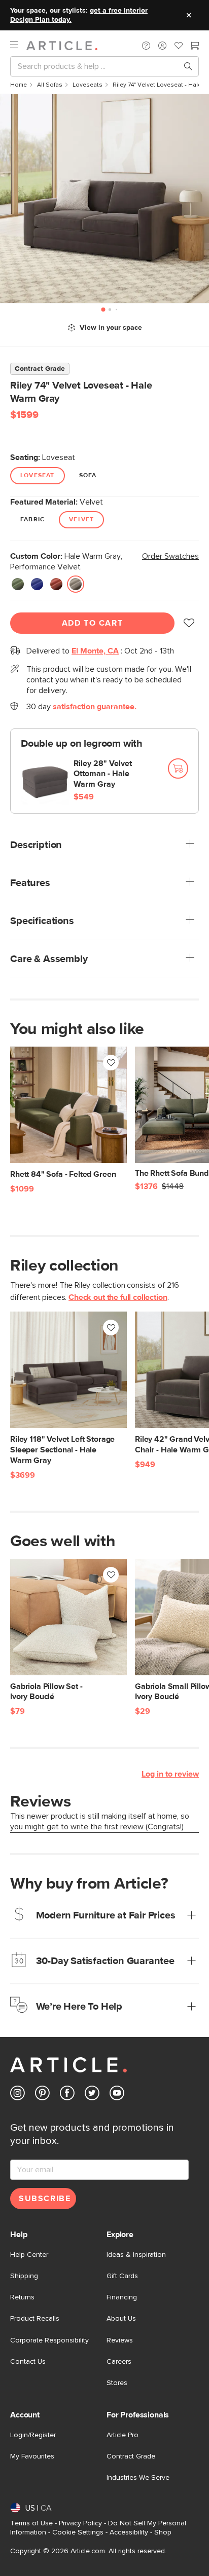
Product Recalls (35, 2319)
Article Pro (123, 2435)
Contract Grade (131, 2456)
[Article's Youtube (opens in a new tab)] (117, 2095)
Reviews (120, 2340)
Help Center (29, 2255)
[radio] (18, 584)
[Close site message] (189, 15)
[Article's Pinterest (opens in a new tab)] (42, 2095)
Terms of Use (31, 2523)
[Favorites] (179, 47)
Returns (22, 2297)
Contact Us (28, 2362)
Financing (122, 2297)
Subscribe (45, 2199)
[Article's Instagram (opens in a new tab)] (18, 2095)
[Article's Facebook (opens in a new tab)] (67, 2095)
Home (19, 85)
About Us (121, 2319)
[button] (146, 46)
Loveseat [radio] (38, 476)
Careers (119, 2362)
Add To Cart (93, 623)
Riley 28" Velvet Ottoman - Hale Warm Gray (103, 774)
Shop (163, 2532)
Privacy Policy (80, 2523)
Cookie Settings (78, 2532)
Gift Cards (122, 2276)
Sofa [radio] (88, 476)
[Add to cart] (178, 768)
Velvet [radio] (81, 520)
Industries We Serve (138, 2478)
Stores (117, 2383)
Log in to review (170, 1774)
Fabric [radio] (32, 520)
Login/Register (33, 2435)
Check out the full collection (118, 1297)
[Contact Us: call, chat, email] (146, 46)
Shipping (24, 2276)
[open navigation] (18, 45)
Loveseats (88, 85)
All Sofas (50, 85)
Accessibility (129, 2532)
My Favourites (32, 2456)
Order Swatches (170, 556)
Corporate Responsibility (49, 2340)
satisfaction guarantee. (95, 707)
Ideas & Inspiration (136, 2255)
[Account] (162, 46)
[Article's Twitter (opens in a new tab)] (92, 2095)
